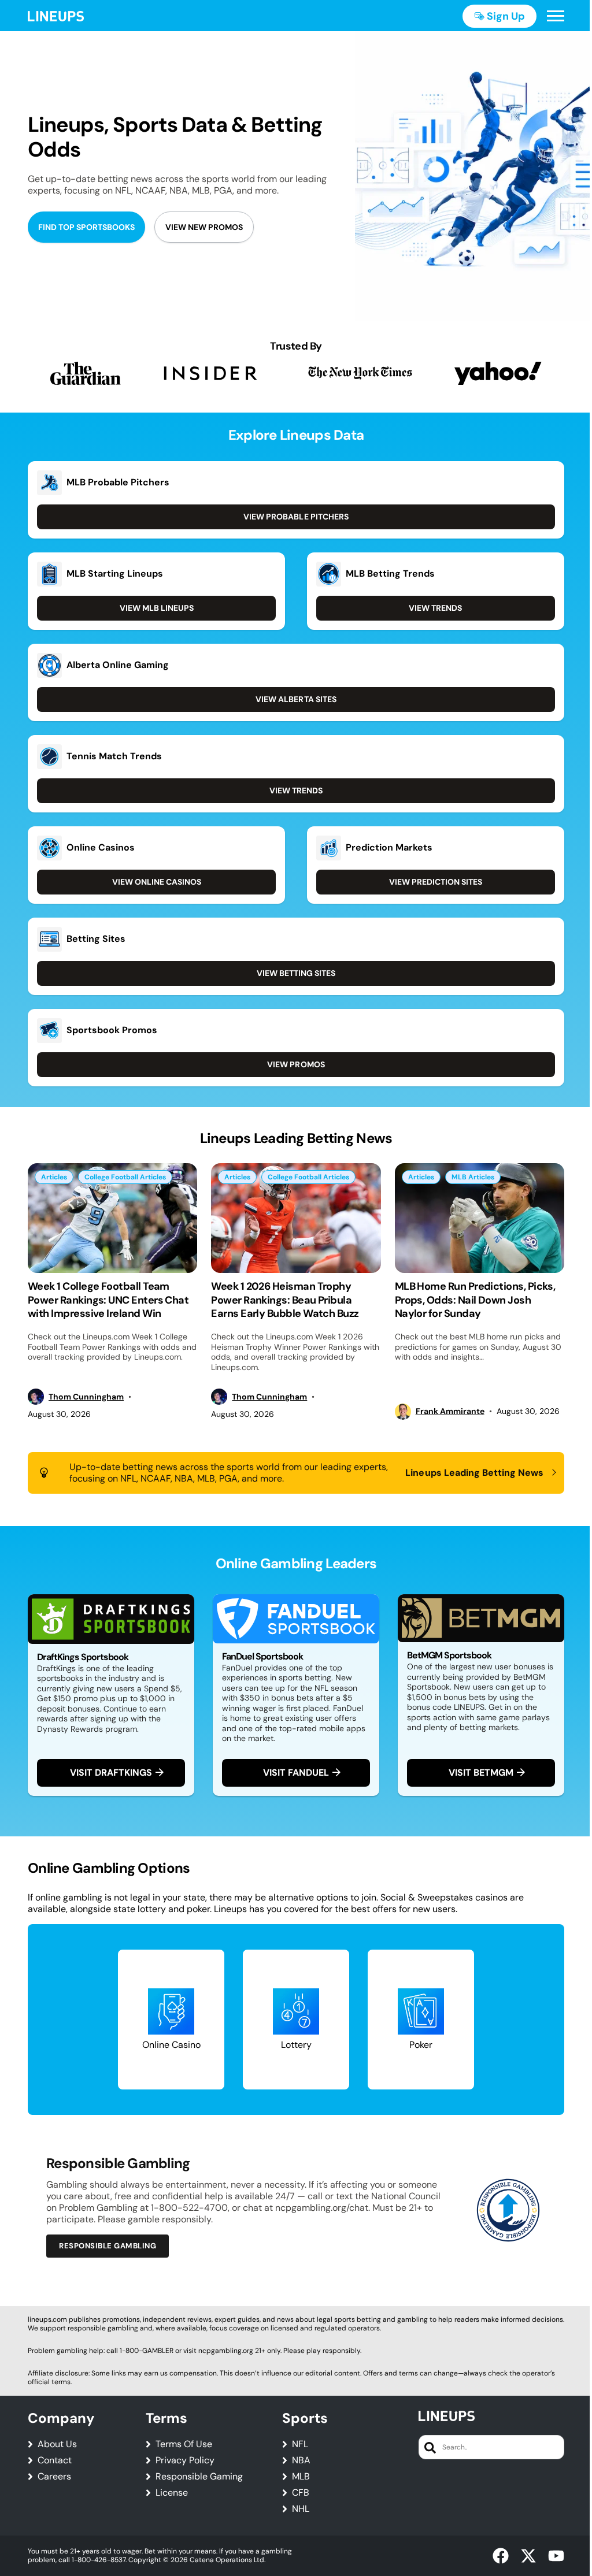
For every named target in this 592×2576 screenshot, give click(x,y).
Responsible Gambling (108, 2246)
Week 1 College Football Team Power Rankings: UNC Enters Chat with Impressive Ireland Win (108, 1300)
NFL (300, 2444)
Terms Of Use (184, 2444)
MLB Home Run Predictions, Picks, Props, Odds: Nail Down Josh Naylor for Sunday (475, 1300)
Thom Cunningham (86, 1397)
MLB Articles (473, 1177)
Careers (54, 2477)
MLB (301, 2477)
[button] (556, 16)
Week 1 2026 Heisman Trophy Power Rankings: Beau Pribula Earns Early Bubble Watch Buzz (285, 1300)
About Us (57, 2444)
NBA (301, 2460)
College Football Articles (125, 1177)
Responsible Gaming (199, 2477)
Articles (54, 1177)
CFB (301, 2493)
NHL (301, 2509)
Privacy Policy (185, 2460)
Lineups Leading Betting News (474, 1473)
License (172, 2493)
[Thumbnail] (112, 1218)
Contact (55, 2460)
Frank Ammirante (450, 1411)
